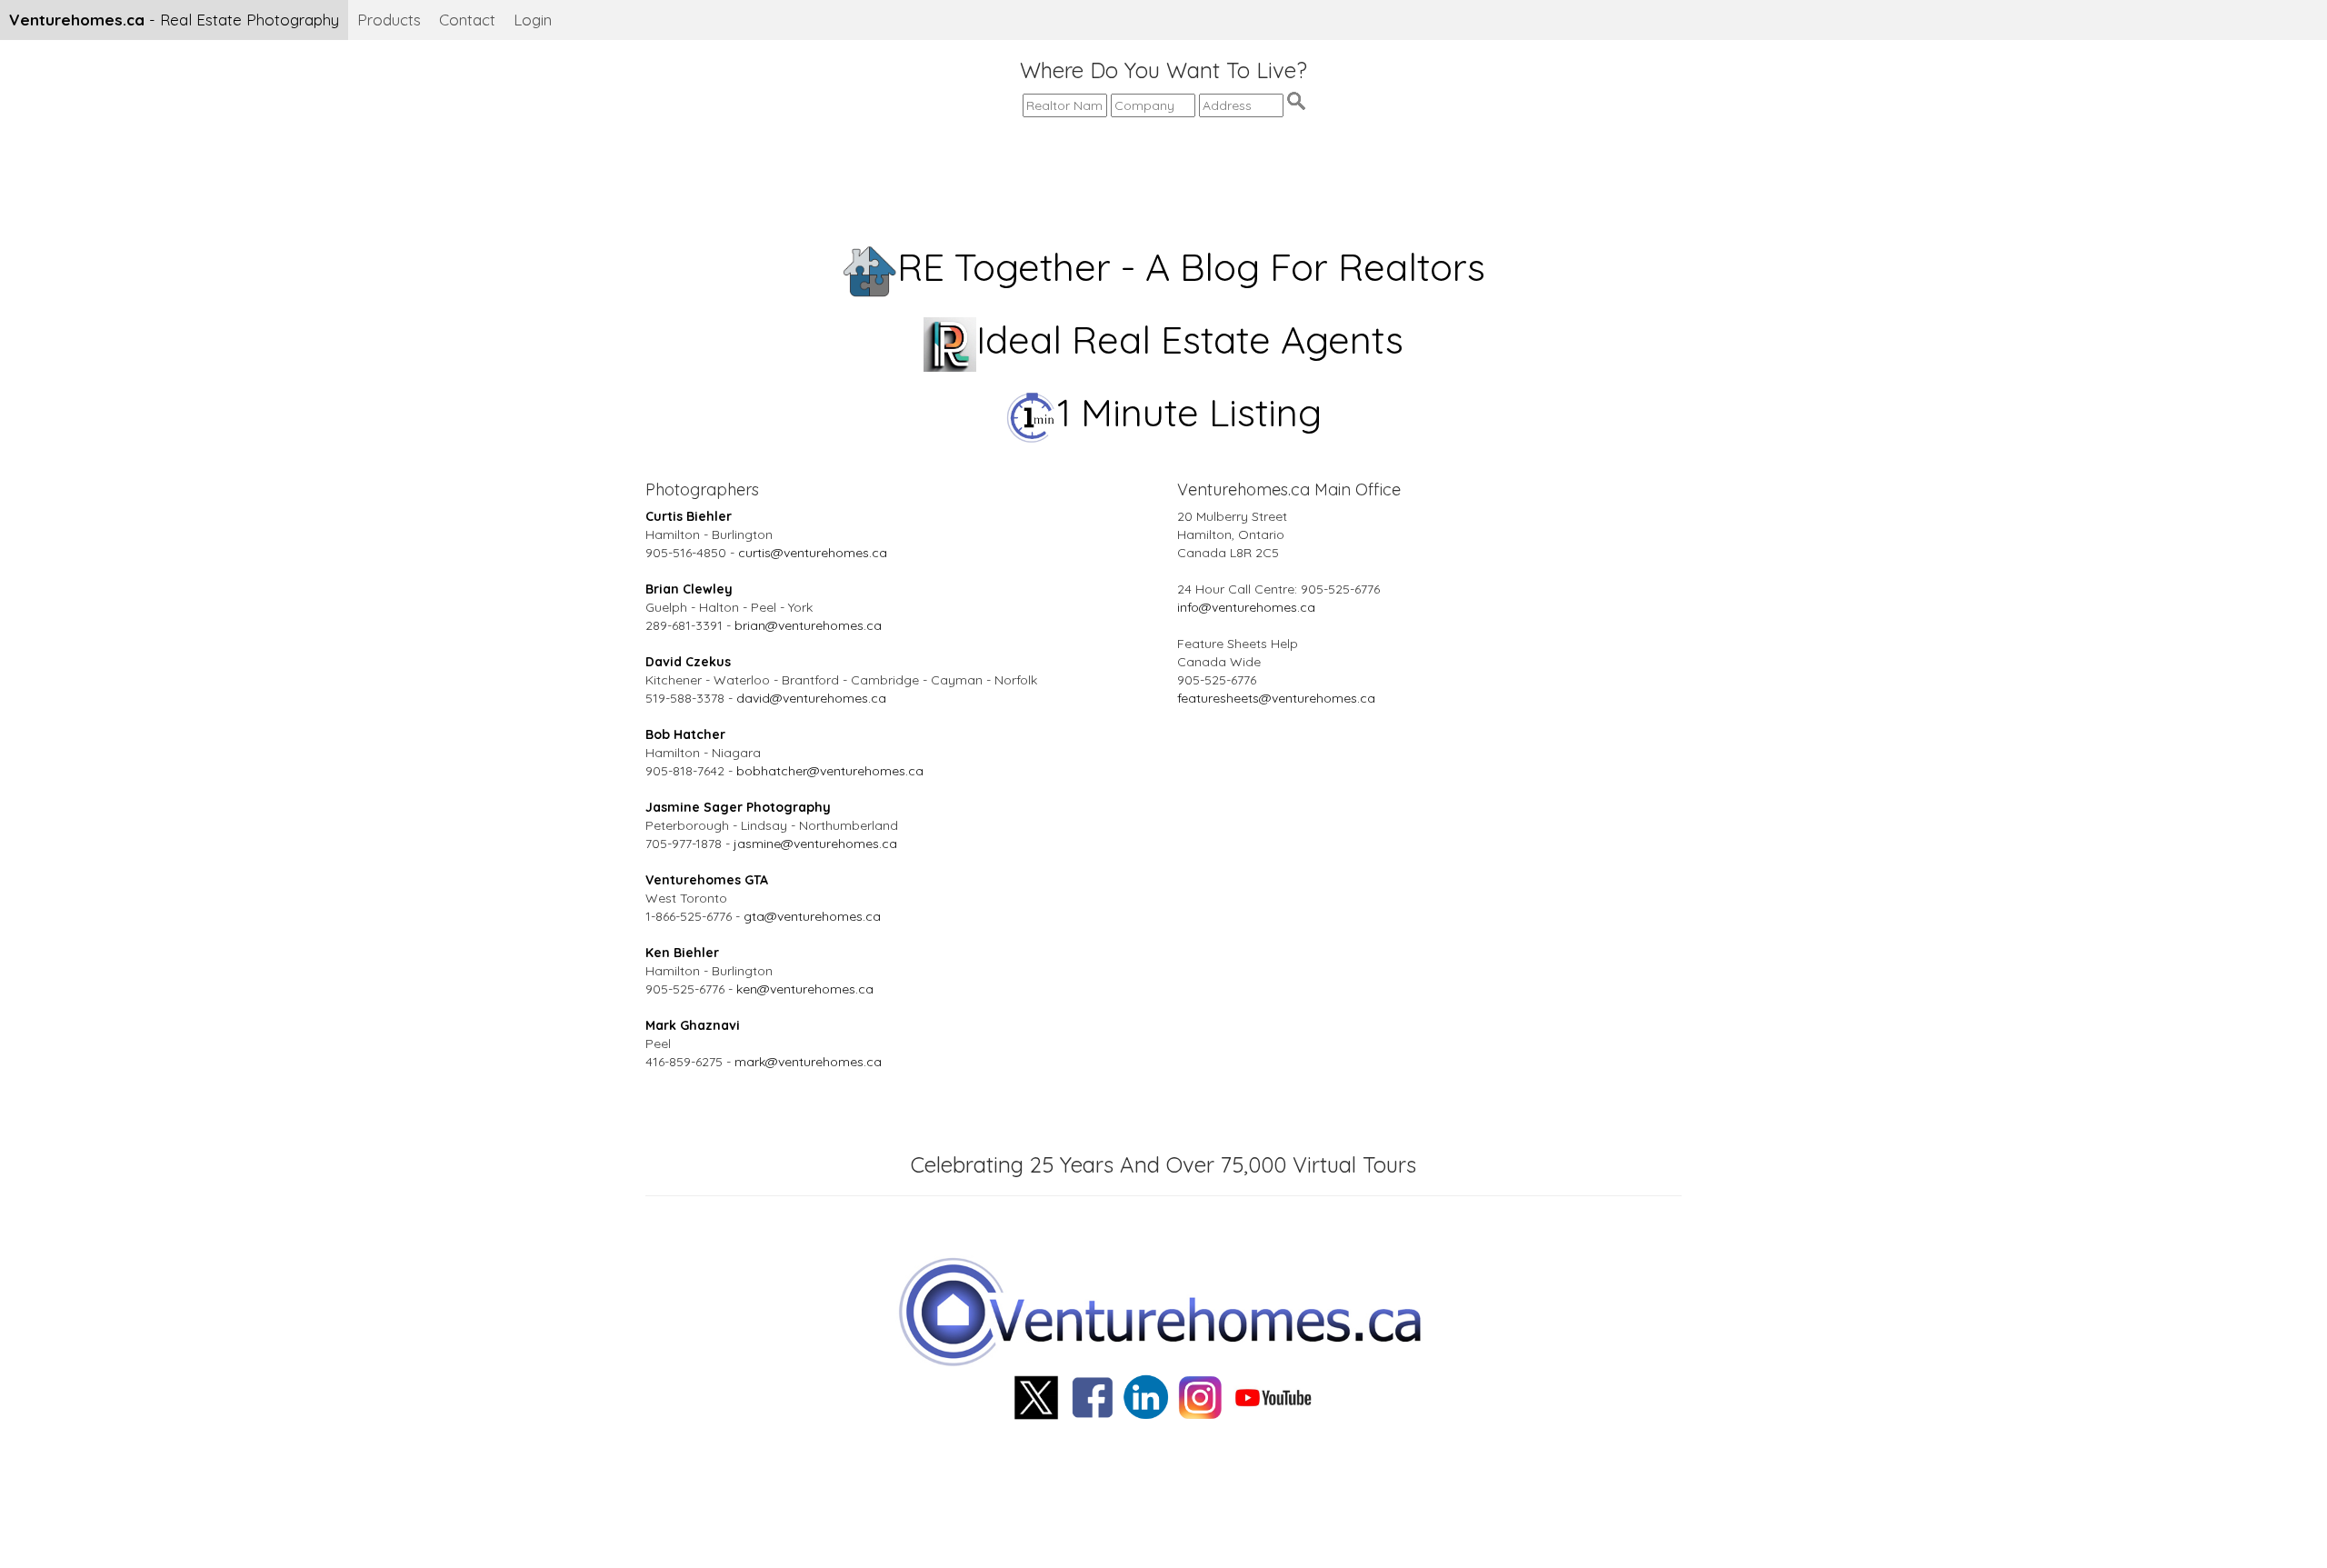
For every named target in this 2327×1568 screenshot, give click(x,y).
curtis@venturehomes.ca (813, 553)
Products (389, 20)
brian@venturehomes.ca (808, 625)
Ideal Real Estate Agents (1190, 340)
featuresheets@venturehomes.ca (1276, 698)
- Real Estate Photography (174, 20)
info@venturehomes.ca (1246, 607)
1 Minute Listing (1189, 412)
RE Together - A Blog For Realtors (1191, 267)
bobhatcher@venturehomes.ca (830, 771)
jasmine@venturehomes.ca (815, 844)
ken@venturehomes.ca (805, 989)
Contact (467, 20)
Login (533, 20)
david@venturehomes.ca (811, 698)
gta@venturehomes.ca (812, 916)
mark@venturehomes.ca (808, 1062)
